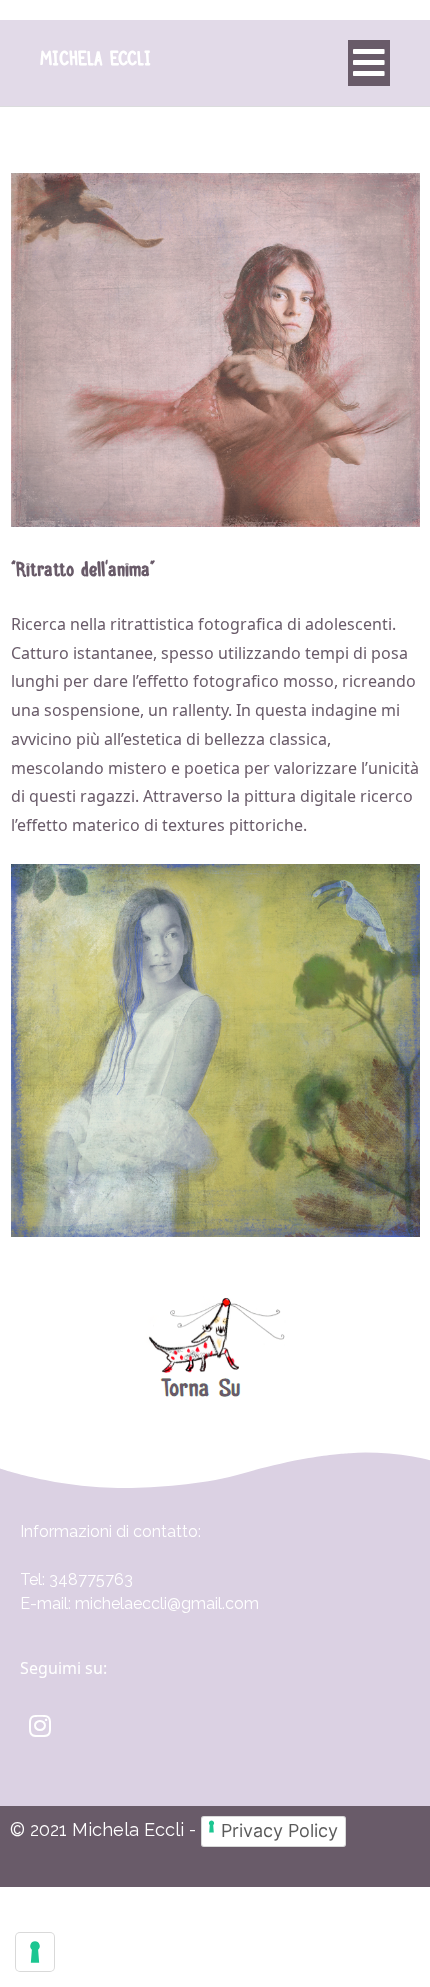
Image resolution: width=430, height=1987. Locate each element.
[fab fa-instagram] (39, 1725)
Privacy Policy (279, 1830)
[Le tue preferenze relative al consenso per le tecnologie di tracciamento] (35, 1952)
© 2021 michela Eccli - (105, 1829)
